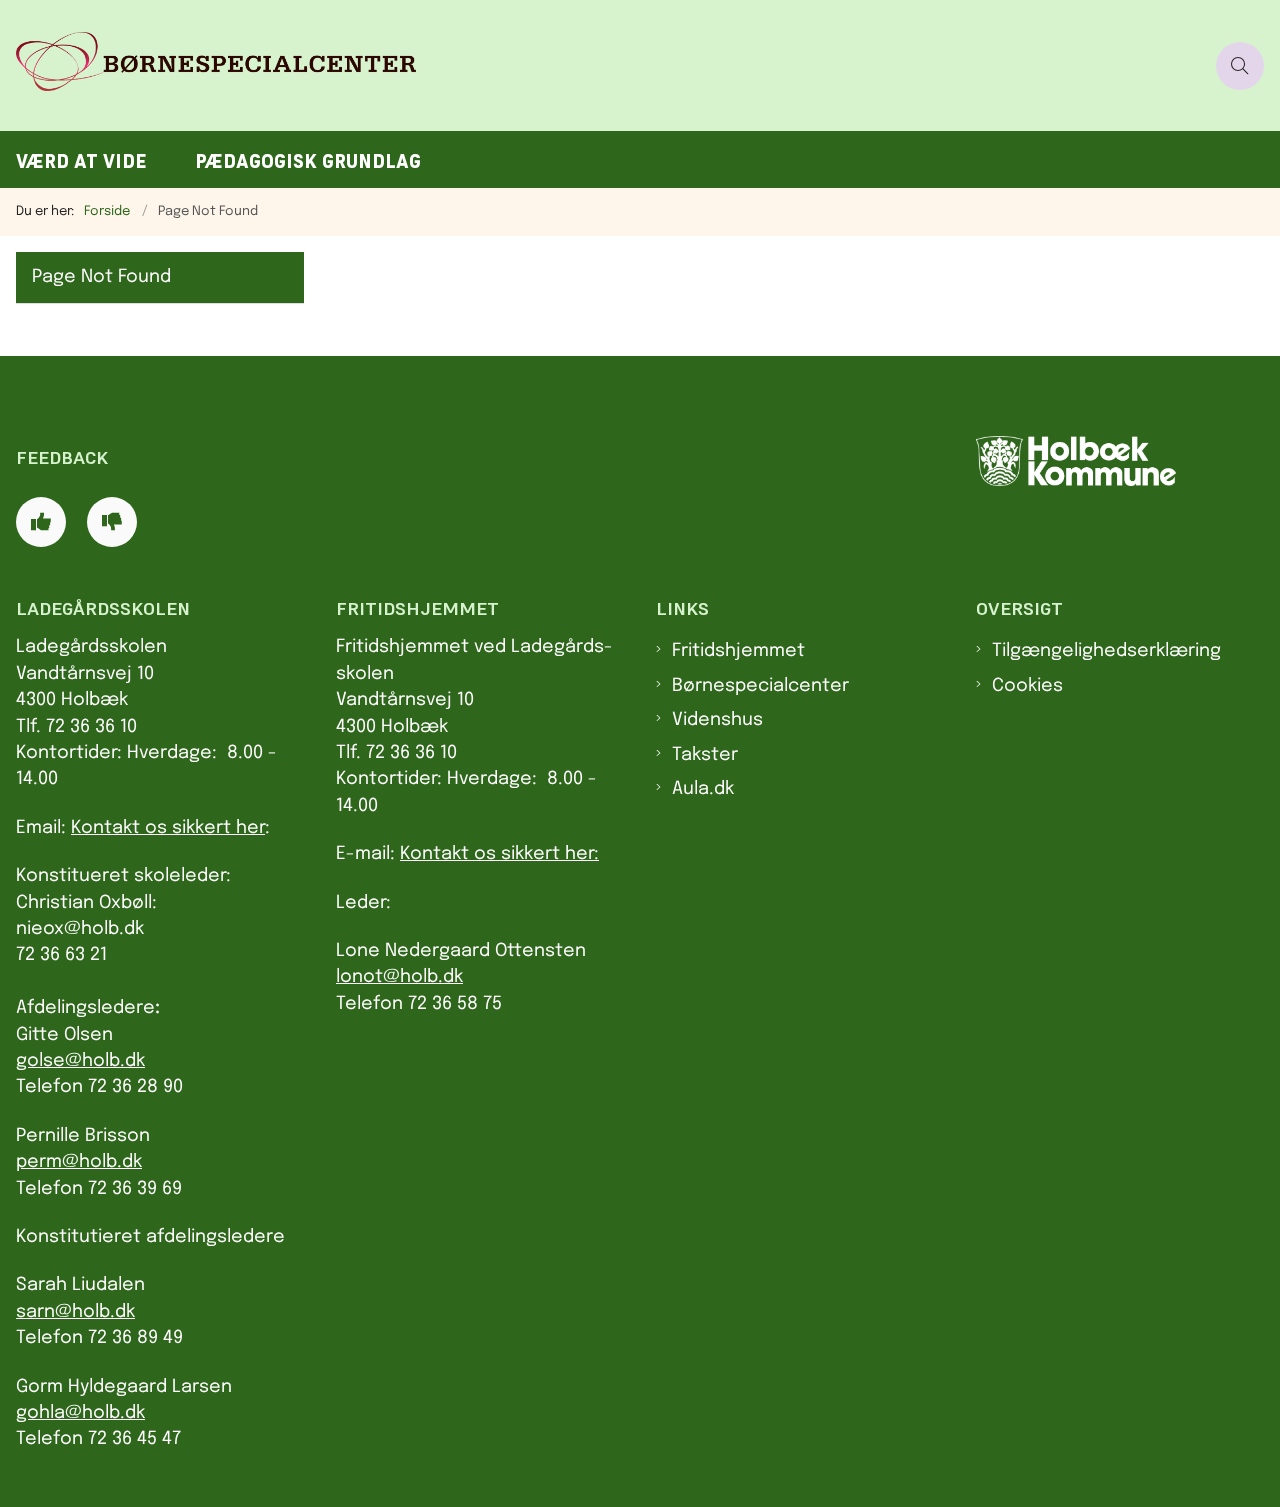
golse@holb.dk (80, 1061)
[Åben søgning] (1240, 66)
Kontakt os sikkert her (168, 828)
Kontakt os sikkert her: (499, 854)
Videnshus (717, 720)
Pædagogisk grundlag (308, 161)
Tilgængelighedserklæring (1106, 651)
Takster (705, 755)
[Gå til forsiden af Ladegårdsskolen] (602, 65)
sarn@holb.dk (75, 1312)
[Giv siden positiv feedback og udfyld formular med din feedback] (41, 522)
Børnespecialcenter (760, 686)
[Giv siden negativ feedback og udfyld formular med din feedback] (112, 522)
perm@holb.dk (79, 1162)
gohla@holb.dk (80, 1413)
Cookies (1027, 686)
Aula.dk (703, 789)
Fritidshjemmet (738, 651)
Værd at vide (81, 161)
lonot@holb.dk (399, 977)
